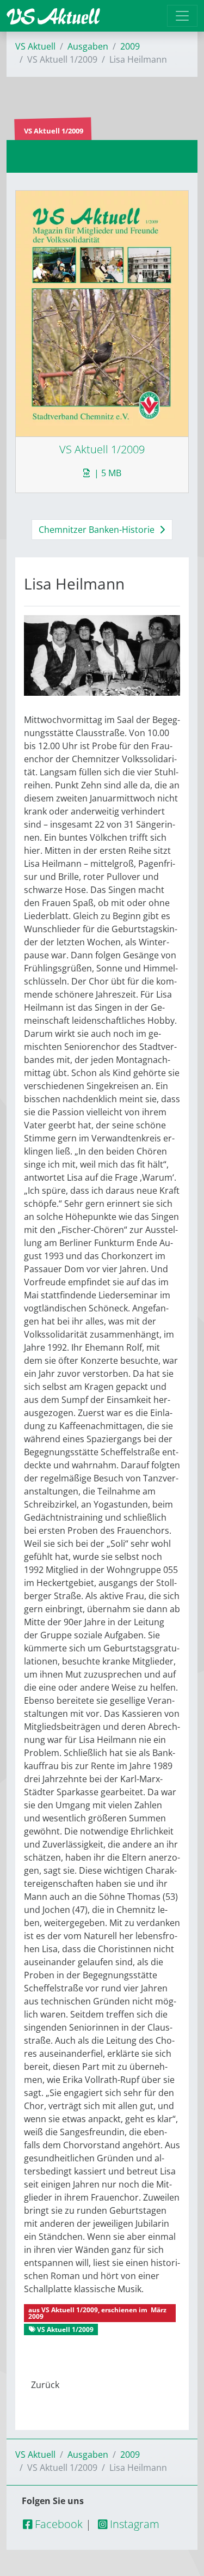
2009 (130, 46)
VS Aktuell (35, 46)
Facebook (57, 2524)
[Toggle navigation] (182, 16)
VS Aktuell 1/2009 (70, 2310)
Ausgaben (88, 46)
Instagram (133, 2524)
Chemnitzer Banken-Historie (98, 530)
